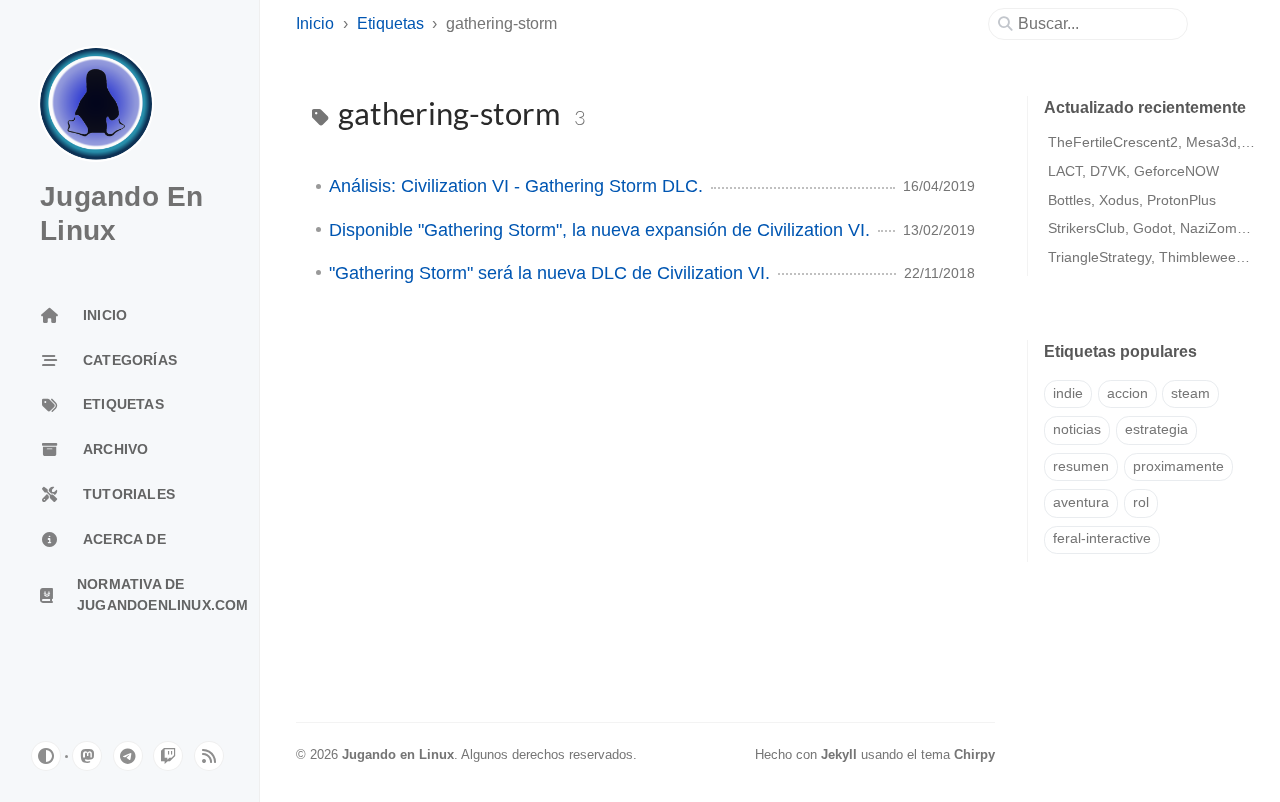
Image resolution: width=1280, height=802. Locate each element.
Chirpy (974, 754)
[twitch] (168, 756)
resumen (1081, 466)
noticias (1077, 429)
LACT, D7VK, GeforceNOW (1133, 171)
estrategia (1156, 429)
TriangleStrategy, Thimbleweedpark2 (1164, 257)
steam (1190, 393)
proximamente (1178, 466)
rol (1141, 502)
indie (1068, 393)
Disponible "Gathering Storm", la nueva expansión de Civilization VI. (599, 230)
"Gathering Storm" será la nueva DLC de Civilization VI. (549, 273)
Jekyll (839, 754)
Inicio (315, 23)
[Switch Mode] (46, 756)
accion (1127, 393)
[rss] (209, 756)
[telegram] (128, 756)
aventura (1081, 502)
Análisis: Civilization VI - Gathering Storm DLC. (516, 186)
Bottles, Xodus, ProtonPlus (1132, 200)
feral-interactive (1102, 538)
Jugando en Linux (398, 754)
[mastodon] (87, 756)
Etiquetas (390, 23)
